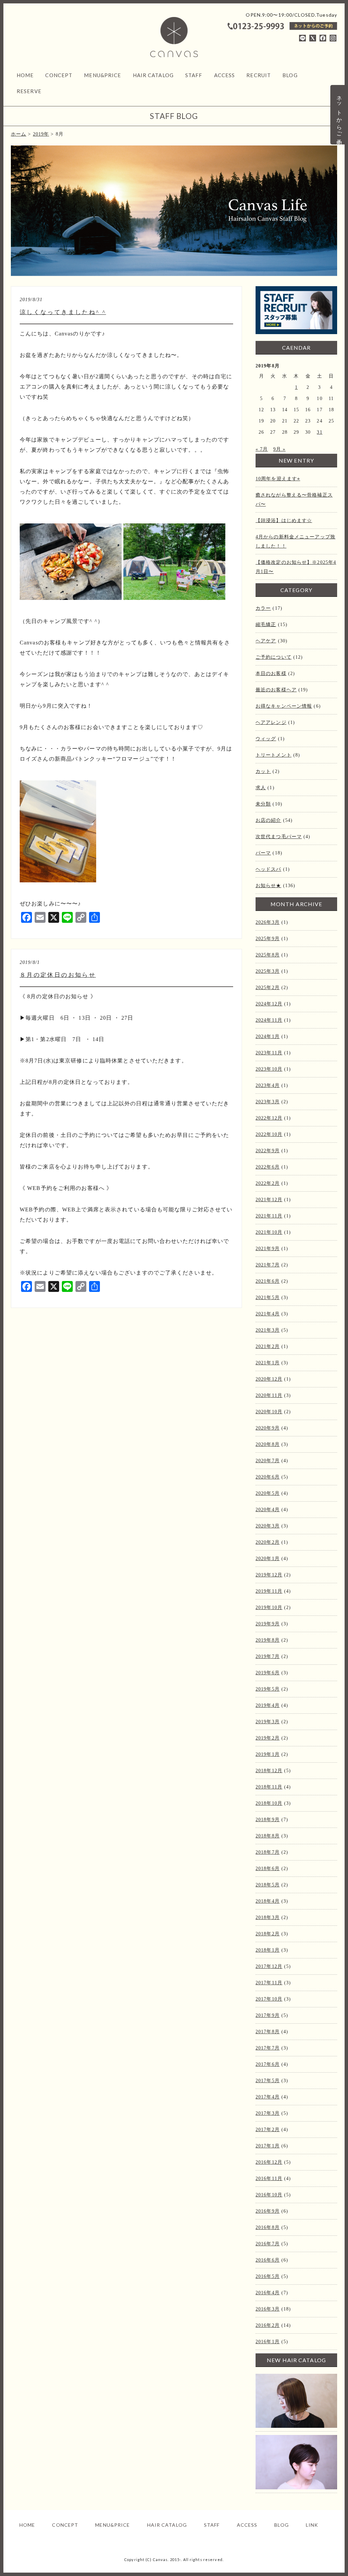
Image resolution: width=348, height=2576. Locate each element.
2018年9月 (268, 1820)
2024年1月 (268, 1036)
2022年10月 (269, 1134)
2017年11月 (269, 1983)
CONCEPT (59, 75)
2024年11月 (269, 1020)
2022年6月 (268, 1167)
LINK (312, 2525)
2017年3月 (268, 2113)
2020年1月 (268, 1559)
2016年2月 (268, 2325)
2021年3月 (268, 1330)
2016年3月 (268, 2309)
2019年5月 (268, 1689)
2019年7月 (268, 1656)
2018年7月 (268, 1852)
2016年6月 (268, 2260)
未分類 (263, 804)
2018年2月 (268, 1934)
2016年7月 (268, 2244)
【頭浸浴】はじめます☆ (284, 521)
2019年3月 (268, 1722)
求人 (261, 788)
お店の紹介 (268, 820)
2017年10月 (269, 1999)
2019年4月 (268, 1705)
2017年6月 (268, 2064)
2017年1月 (268, 2146)
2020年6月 (268, 1477)
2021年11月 (269, 1216)
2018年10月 (269, 1803)
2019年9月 (268, 1624)
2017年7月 (268, 2048)
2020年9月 (268, 1428)
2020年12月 (269, 1379)
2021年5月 (268, 1298)
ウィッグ (266, 739)
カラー (263, 608)
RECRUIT (259, 75)
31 (319, 432)
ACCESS (225, 75)
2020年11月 (269, 1395)
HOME (25, 75)
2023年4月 (268, 1085)
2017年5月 (268, 2081)
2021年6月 (268, 1281)
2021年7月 (268, 1265)
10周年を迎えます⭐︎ (278, 479)
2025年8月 (268, 955)
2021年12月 (269, 1200)
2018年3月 (268, 1917)
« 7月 (262, 449)
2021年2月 (268, 1346)
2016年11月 (269, 2179)
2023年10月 (269, 1069)
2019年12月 (269, 1575)
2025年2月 (268, 988)
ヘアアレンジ (271, 722)
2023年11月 (269, 1053)
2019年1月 (268, 1754)
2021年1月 (268, 1363)
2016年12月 (269, 2162)
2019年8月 (268, 1640)
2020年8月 (268, 1444)
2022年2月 (268, 1183)
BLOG (290, 75)
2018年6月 (268, 1869)
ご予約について (274, 657)
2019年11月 (269, 1591)
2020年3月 (268, 1526)
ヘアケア (266, 641)
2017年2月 (268, 2130)
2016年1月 (268, 2342)
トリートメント (274, 755)
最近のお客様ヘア (276, 690)
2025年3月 (268, 971)
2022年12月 (269, 1118)
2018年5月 (268, 1885)
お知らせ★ (268, 886)
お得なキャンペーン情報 (284, 706)
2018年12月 (269, 1771)
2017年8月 (268, 2032)
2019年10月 (269, 1607)
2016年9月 (268, 2211)
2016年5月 (268, 2276)
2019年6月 (268, 1673)
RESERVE (29, 91)
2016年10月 (269, 2195)
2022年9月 (268, 1151)
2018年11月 (269, 1787)
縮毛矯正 (266, 625)
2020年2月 (268, 1542)
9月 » (279, 449)
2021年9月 (268, 1249)
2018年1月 (268, 1950)
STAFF (194, 75)
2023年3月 (268, 1102)
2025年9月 (268, 939)
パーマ (263, 853)
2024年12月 (269, 1004)
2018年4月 (268, 1901)
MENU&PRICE (102, 75)
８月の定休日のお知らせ (58, 975)
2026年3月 (268, 922)
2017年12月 (269, 1966)
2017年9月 (268, 2015)
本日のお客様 (271, 673)
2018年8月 (268, 1836)
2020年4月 (268, 1510)
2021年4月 (268, 1314)
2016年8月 (268, 2227)
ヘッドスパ (268, 869)
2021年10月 (269, 1232)
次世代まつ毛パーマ (279, 837)
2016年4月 (268, 2293)
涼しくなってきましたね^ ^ (63, 312)
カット (263, 771)
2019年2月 (268, 1738)
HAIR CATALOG (153, 75)
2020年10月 (269, 1412)
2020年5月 (268, 1493)
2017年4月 (268, 2097)
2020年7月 (268, 1461)
